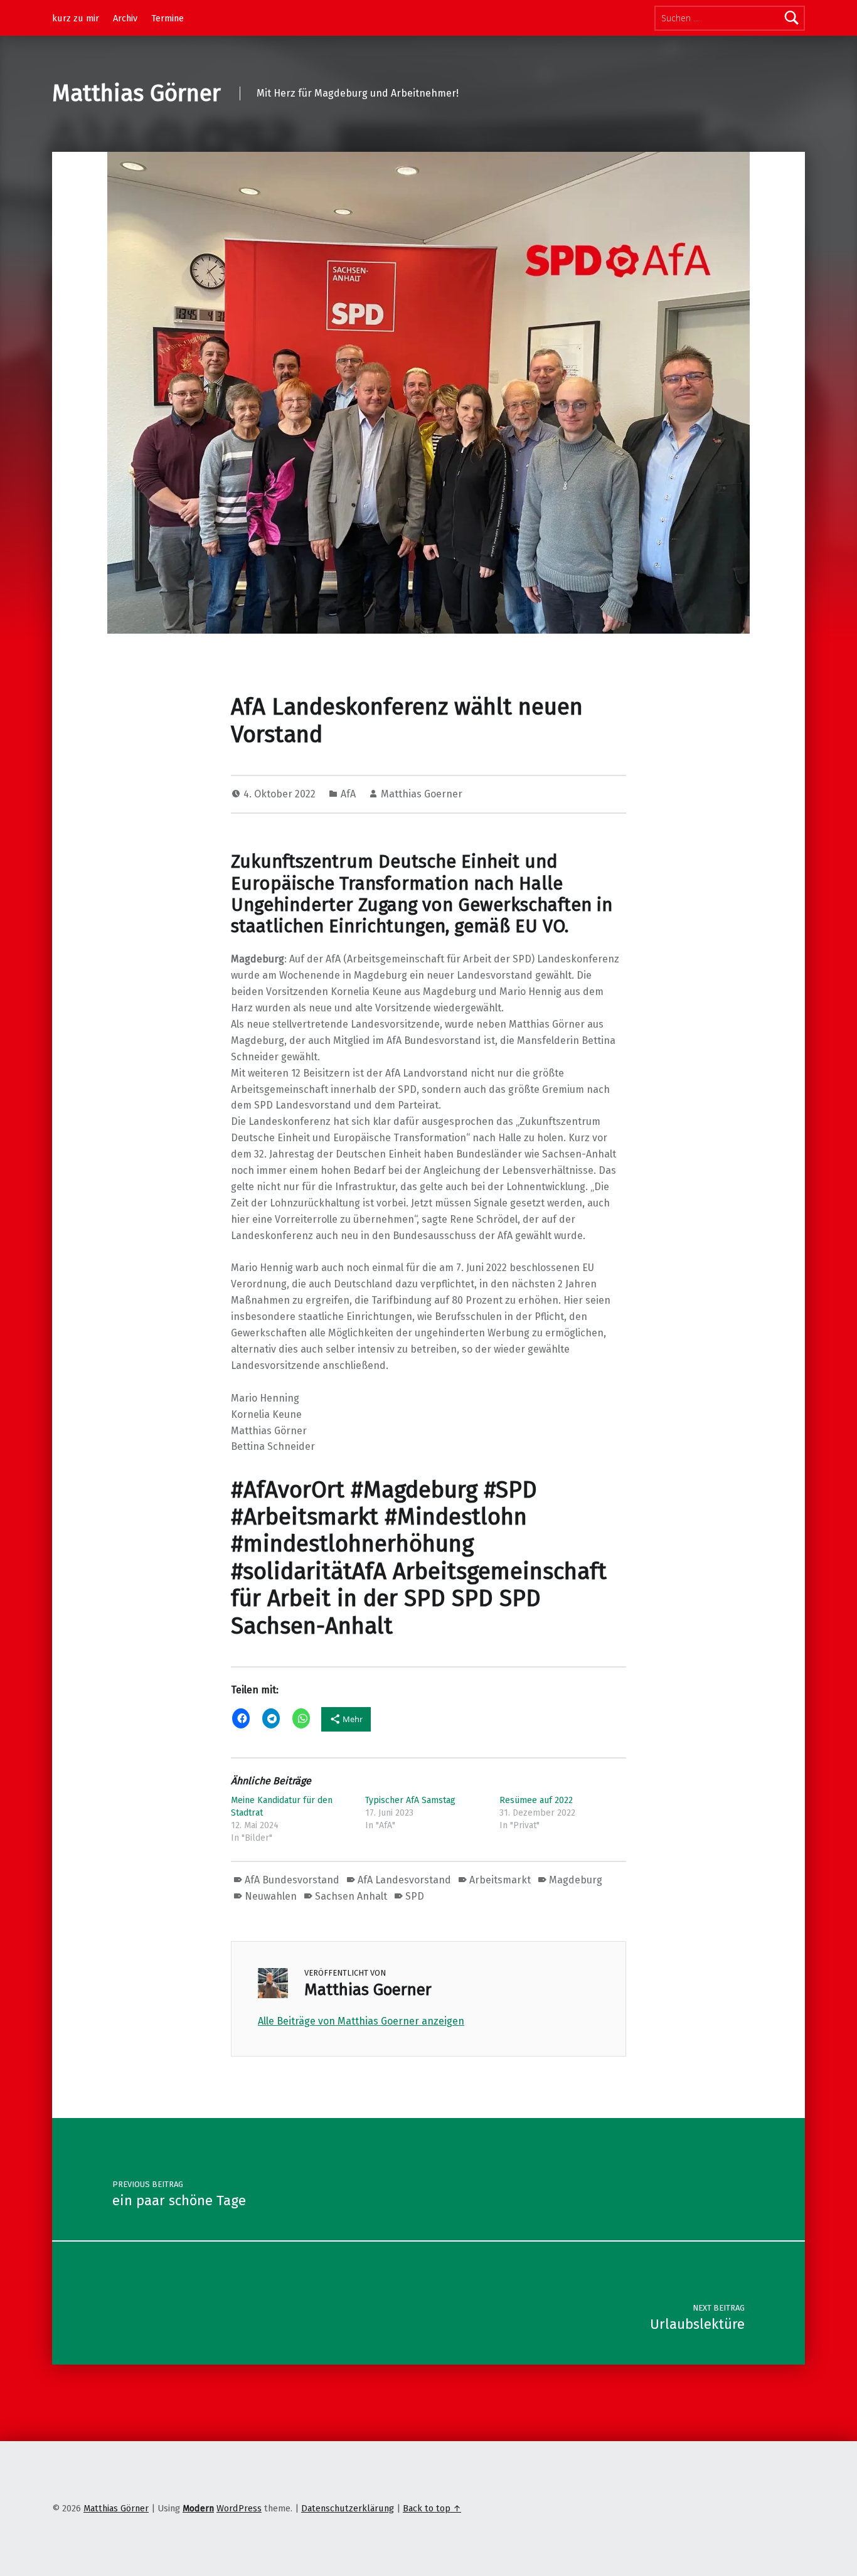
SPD (415, 1896)
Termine (168, 18)
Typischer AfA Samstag (410, 1800)
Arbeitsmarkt (500, 1880)
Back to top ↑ (432, 2508)
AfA (348, 794)
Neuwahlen (271, 1896)
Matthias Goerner (422, 794)
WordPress (239, 2508)
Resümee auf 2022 (536, 1800)
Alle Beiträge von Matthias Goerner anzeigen (361, 2021)
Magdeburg (576, 1880)
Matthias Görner (136, 93)
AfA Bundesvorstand (292, 1880)
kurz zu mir (76, 18)
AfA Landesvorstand (404, 1880)
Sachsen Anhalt (351, 1896)
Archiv (125, 18)
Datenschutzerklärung (348, 2508)
